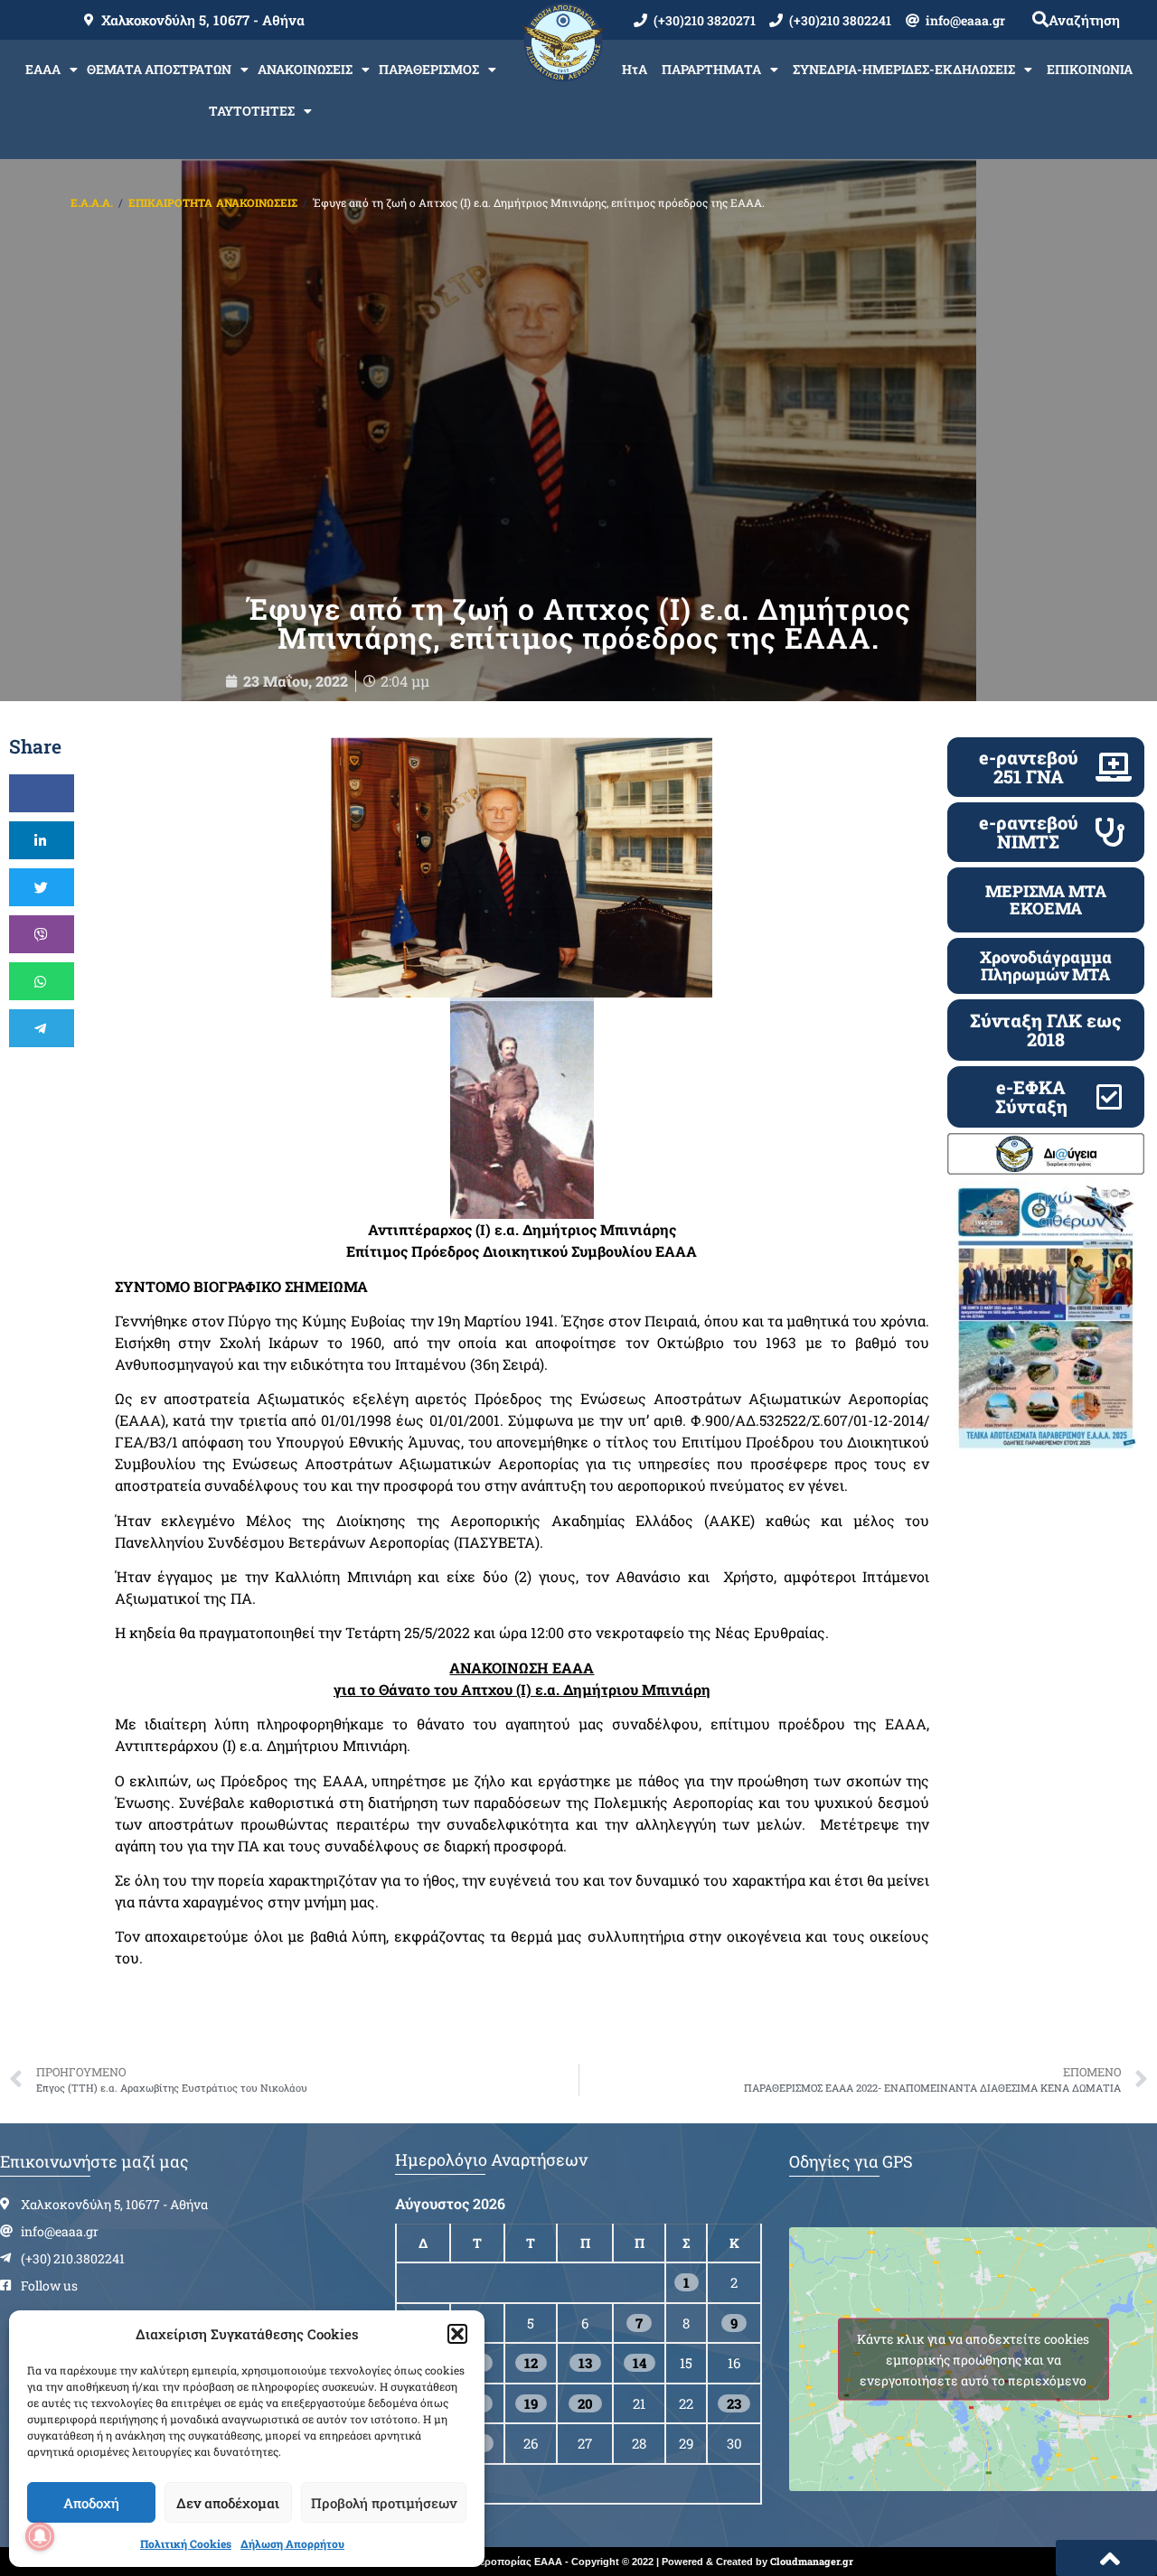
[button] (457, 2334)
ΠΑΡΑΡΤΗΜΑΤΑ (711, 69)
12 (531, 2363)
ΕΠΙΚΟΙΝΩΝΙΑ (1090, 69)
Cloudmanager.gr (812, 2561)
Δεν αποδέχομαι (228, 2503)
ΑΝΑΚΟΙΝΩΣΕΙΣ (305, 69)
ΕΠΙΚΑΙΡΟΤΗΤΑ (170, 202)
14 (640, 2363)
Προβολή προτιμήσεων (384, 2503)
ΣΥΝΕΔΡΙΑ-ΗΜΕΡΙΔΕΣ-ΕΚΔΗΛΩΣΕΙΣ (904, 69)
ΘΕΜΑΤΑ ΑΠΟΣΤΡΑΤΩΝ (159, 69)
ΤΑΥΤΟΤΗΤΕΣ (252, 111)
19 (531, 2403)
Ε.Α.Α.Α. (92, 202)
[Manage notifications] (40, 2536)
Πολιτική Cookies (186, 2543)
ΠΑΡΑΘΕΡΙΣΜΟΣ (429, 69)
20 (585, 2403)
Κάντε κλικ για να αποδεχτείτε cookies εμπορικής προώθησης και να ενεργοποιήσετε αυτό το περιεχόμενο (973, 2360)
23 (734, 2403)
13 (585, 2363)
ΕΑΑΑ (43, 69)
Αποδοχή (91, 2503)
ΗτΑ (635, 69)
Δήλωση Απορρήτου (292, 2543)
